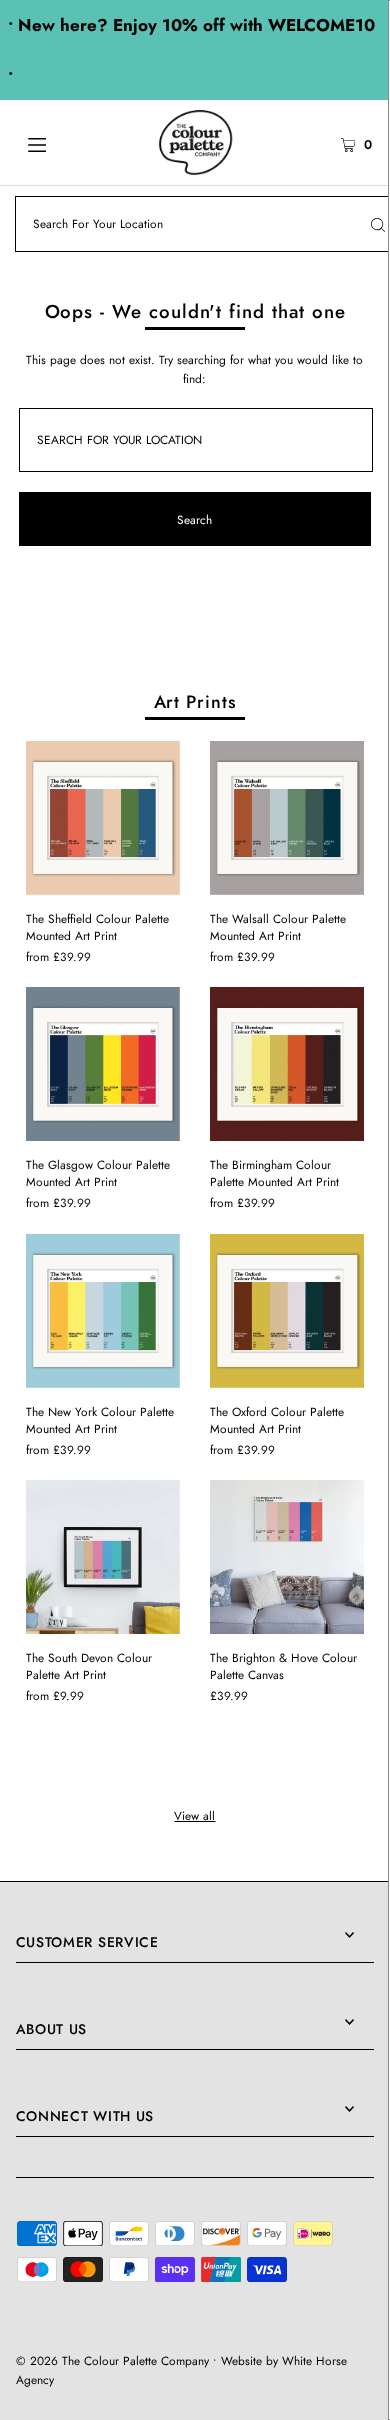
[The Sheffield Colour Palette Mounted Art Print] (103, 818)
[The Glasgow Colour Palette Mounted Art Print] (103, 1064)
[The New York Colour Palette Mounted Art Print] (103, 1311)
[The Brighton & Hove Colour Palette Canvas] (287, 1557)
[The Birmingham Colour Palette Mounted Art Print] (287, 1064)
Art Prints (195, 702)
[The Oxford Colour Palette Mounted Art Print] (287, 1311)
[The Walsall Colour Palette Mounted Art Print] (287, 818)
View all (194, 1816)
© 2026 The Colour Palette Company (112, 2360)
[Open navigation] (62, 143)
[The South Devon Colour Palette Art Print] (103, 1557)
